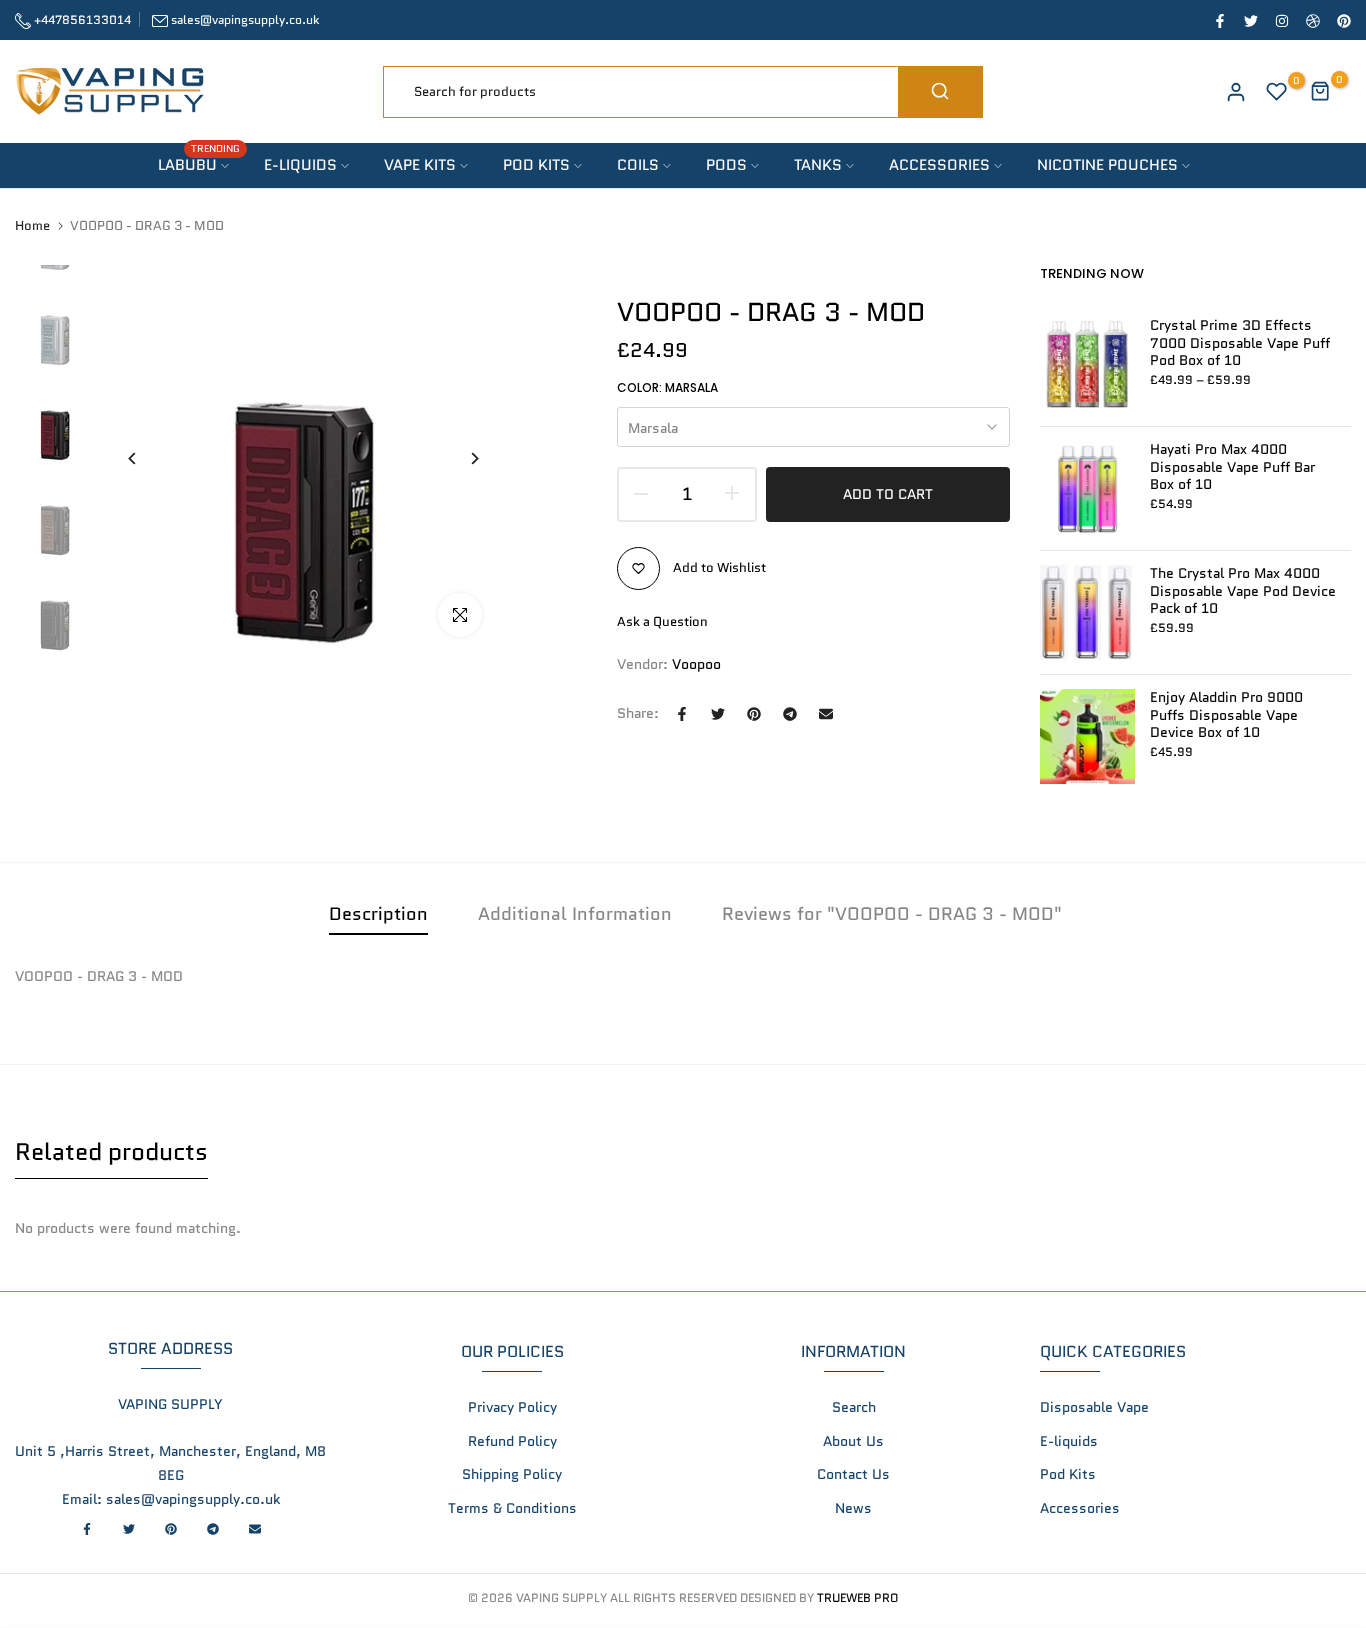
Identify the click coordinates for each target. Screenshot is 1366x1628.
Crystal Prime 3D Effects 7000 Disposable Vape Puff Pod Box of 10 (1240, 343)
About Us (853, 1441)
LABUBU (199, 164)
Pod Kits (1068, 1474)
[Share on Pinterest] (754, 714)
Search (854, 1407)
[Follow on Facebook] (1219, 20)
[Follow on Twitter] (1250, 20)
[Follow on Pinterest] (1343, 20)
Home (32, 226)
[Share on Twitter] (718, 714)
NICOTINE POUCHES (1107, 165)
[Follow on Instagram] (1281, 20)
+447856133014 (81, 19)
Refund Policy (512, 1441)
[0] (1277, 92)
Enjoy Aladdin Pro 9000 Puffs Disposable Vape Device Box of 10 (1226, 715)
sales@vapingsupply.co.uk (245, 19)
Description (378, 914)
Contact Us (853, 1474)
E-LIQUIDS (300, 165)
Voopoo (696, 664)
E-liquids (1069, 1441)
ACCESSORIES (939, 165)
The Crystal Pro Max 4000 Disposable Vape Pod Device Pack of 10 (1243, 591)
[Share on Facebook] (682, 714)
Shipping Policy (512, 1474)
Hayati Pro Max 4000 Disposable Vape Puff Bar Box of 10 (1232, 467)
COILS (638, 165)
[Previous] (147, 458)
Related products (111, 1151)
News (853, 1508)
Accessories (1080, 1508)
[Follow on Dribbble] (1312, 20)
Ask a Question (662, 621)
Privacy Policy (512, 1407)
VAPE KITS (420, 165)
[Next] (459, 458)
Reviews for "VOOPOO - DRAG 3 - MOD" (892, 914)
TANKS (818, 165)
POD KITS (536, 165)
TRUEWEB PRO (857, 1597)
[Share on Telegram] (790, 714)
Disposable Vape (1094, 1407)
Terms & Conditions (512, 1508)
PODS (726, 165)
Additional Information (575, 914)
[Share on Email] (826, 714)
